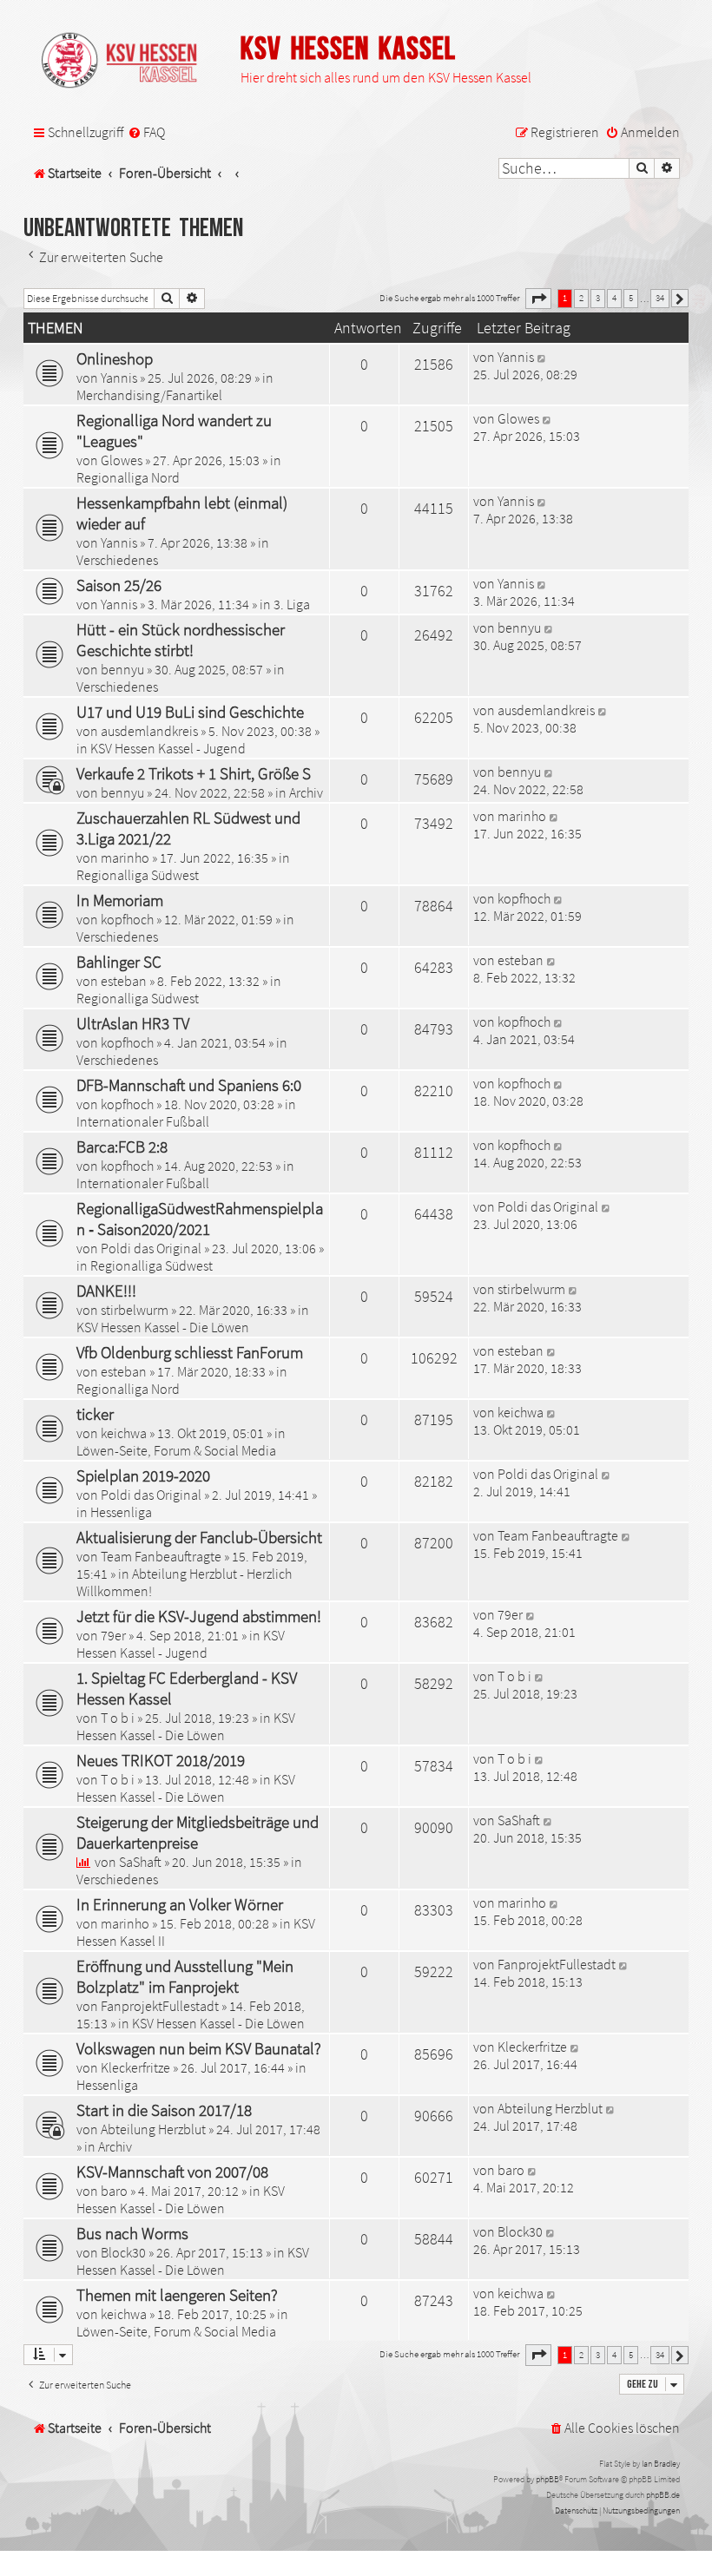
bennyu (122, 669)
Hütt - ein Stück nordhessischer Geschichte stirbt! (181, 640)
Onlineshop (115, 358)
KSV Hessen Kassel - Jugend (168, 748)
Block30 (123, 2252)
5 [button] (631, 298)
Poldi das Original (151, 1248)
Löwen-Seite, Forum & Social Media (176, 1450)
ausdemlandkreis (149, 731)
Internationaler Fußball (143, 1121)
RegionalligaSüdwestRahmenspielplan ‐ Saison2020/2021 (200, 1219)
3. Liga (292, 604)
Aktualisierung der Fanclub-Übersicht (199, 1537)
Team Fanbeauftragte (161, 1556)
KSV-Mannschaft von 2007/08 (172, 2172)
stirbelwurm (135, 1310)
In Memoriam (120, 900)
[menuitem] (146, 133)
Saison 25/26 (119, 585)
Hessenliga (121, 1512)
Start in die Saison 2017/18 (164, 2110)
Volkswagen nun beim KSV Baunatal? (199, 2048)
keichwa (124, 1433)
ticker (95, 1414)
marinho (125, 858)
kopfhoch (127, 919)
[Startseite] (128, 62)
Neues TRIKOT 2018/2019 (161, 1760)
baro (114, 2191)
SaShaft (140, 1862)
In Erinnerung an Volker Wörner (180, 1904)
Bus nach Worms (132, 2233)
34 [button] (660, 298)
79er (113, 1635)
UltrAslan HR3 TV (133, 1023)
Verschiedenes (117, 560)
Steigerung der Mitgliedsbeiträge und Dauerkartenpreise (198, 1832)
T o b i (118, 1718)
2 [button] (581, 298)
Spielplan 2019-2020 (143, 1475)
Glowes (122, 460)
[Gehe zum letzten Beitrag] (542, 357)
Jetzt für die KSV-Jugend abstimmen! (199, 1616)
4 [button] (614, 298)
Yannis (119, 378)
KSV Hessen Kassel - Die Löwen (163, 1327)
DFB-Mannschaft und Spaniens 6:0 (189, 1085)
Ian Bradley (661, 2464)
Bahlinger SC (119, 962)
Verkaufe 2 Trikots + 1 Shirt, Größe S (194, 773)
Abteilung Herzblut (153, 2129)
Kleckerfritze (135, 2067)
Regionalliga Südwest (138, 875)
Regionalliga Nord (128, 477)
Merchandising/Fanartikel (149, 395)
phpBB (547, 2479)
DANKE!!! (106, 1291)
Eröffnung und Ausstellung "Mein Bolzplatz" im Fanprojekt (185, 1976)
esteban (124, 981)
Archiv (306, 792)
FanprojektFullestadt (160, 2006)
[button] (538, 299)
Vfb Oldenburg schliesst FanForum (190, 1352)
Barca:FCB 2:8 (122, 1147)
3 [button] (598, 298)
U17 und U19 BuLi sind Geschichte (190, 712)
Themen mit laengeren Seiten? (177, 2295)
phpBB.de (663, 2495)
